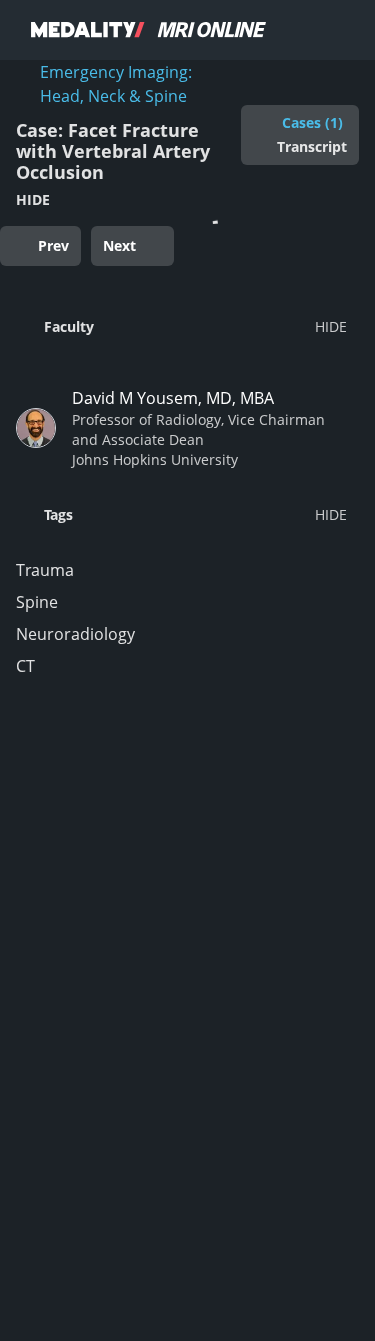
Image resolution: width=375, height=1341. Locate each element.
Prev (53, 245)
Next (119, 245)
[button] (181, 326)
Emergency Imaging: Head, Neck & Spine (116, 84)
